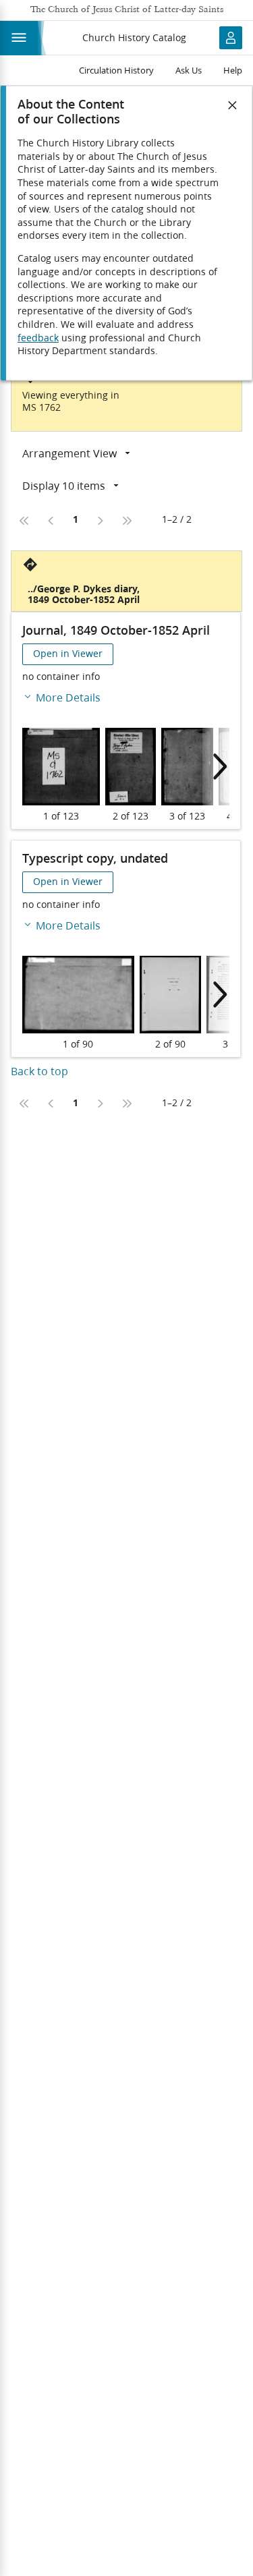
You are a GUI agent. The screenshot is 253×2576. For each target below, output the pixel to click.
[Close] (233, 105)
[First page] (24, 521)
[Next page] (100, 521)
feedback (38, 338)
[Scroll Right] (216, 767)
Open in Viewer (68, 654)
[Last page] (127, 521)
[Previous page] (51, 521)
